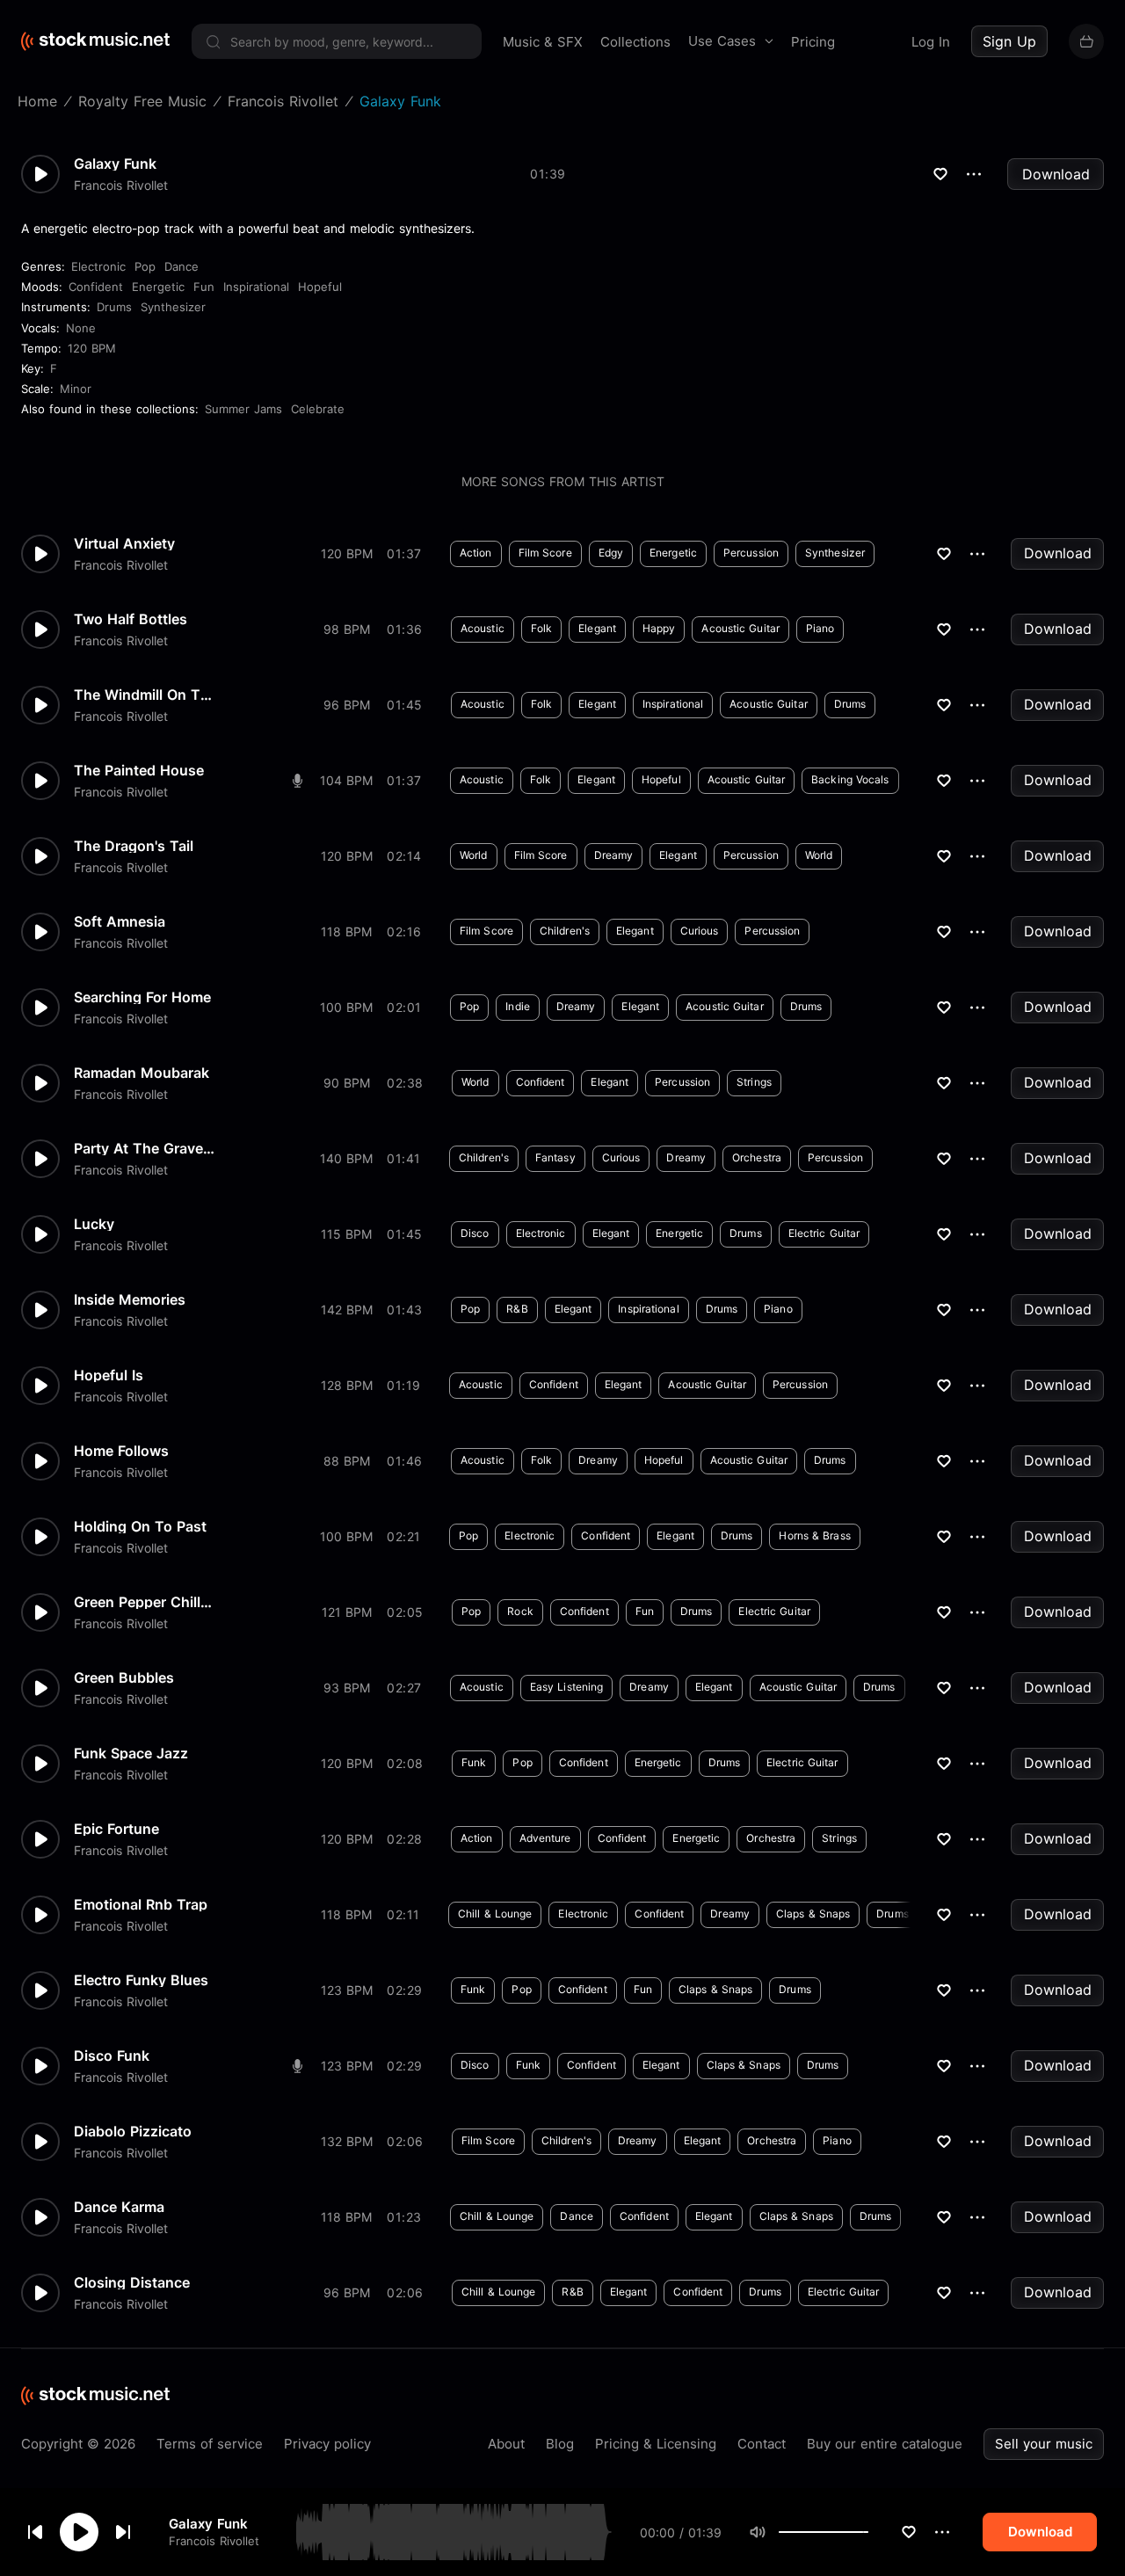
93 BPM (347, 1688)
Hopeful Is (109, 1375)
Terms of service (210, 2444)
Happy (659, 628)
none (81, 328)
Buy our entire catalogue (885, 2444)
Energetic (158, 287)
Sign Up (1009, 41)
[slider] (868, 2532)
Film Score (545, 553)
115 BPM (346, 1234)
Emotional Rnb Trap (141, 1904)
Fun (204, 287)
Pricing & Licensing (656, 2444)
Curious (700, 931)
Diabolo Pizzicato (133, 2131)
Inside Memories (130, 1299)
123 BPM (347, 1990)
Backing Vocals (850, 779)
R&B (517, 1309)
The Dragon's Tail (134, 846)
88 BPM (347, 1461)
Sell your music (1044, 2444)
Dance (181, 266)
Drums (114, 307)
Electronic (98, 266)
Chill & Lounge (495, 1914)
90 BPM (347, 1083)
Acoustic (483, 628)
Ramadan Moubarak (142, 1073)
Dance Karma (119, 2207)
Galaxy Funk (208, 2524)
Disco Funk (112, 2056)
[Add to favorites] (909, 2532)
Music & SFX (543, 42)
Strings (754, 1082)
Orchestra (757, 1157)
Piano (820, 628)
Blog (560, 2444)
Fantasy (555, 1157)
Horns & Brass (814, 1535)
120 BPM (92, 348)
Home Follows (121, 1451)
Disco (475, 1233)
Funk (474, 1762)
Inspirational (256, 287)
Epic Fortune (116, 1829)
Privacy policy (327, 2444)
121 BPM (347, 1612)
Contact (762, 2444)
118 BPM (346, 931)
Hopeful (320, 287)
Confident (96, 287)
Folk (541, 628)
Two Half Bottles (131, 619)
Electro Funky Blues (141, 1980)
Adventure (545, 1838)
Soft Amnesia (120, 921)
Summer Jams (243, 409)
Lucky (94, 1224)
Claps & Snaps (813, 1914)
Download (1056, 174)
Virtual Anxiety (124, 543)
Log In (931, 42)
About (506, 2444)
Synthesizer (173, 307)
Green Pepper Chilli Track (144, 1602)
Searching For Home (142, 997)
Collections (635, 42)
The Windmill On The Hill (144, 695)
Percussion (751, 553)
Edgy (611, 553)
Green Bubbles (124, 1677)
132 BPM (347, 2141)
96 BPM (347, 705)
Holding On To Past (140, 1526)
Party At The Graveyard (144, 1148)
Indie (518, 1006)
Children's (565, 931)
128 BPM (347, 1385)
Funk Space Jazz (131, 1753)
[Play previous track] (35, 2532)
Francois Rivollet (214, 2541)
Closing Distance (132, 2282)
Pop (145, 266)
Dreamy (614, 855)
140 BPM (346, 1158)
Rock (520, 1611)
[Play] (79, 2532)
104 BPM (346, 780)
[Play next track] (123, 2532)
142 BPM (347, 1310)
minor (76, 389)
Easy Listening (566, 1687)
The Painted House (139, 770)
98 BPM (347, 629)
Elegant (597, 628)
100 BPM (346, 1007)
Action (476, 553)
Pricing (813, 42)
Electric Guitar (824, 1233)
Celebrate (318, 409)
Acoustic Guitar (740, 628)
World (474, 855)
